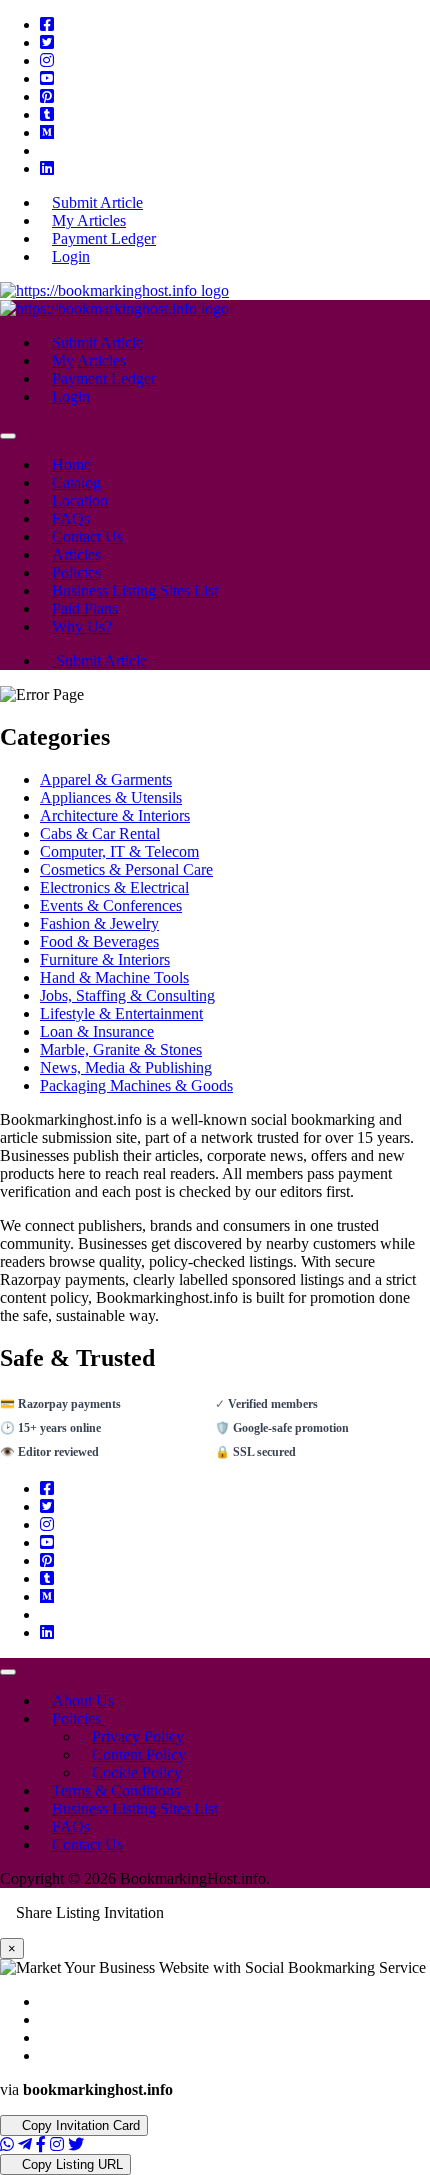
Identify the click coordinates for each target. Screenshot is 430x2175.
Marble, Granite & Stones (121, 1049)
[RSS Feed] (46, 150)
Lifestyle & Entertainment (121, 1013)
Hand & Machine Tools (114, 977)
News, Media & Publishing (126, 1067)
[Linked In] (47, 168)
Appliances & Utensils (111, 797)
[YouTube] (47, 78)
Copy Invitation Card (79, 2125)
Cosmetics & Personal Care (126, 869)
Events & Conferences (111, 905)
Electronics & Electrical (114, 887)
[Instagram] (47, 60)
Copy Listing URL (70, 2164)
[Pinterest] (47, 96)
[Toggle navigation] (8, 436)
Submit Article (99, 660)
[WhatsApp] (7, 2144)
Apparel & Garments (106, 779)
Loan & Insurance (97, 1031)
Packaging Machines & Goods (136, 1085)
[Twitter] (47, 42)
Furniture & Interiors (105, 959)
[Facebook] (47, 24)
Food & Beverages (99, 941)
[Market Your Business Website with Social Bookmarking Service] (114, 290)
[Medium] (47, 132)
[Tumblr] (47, 114)
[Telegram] (25, 2144)
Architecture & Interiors (115, 815)
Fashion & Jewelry (99, 923)
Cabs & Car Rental (100, 833)
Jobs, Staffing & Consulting (127, 995)
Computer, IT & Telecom (119, 851)
